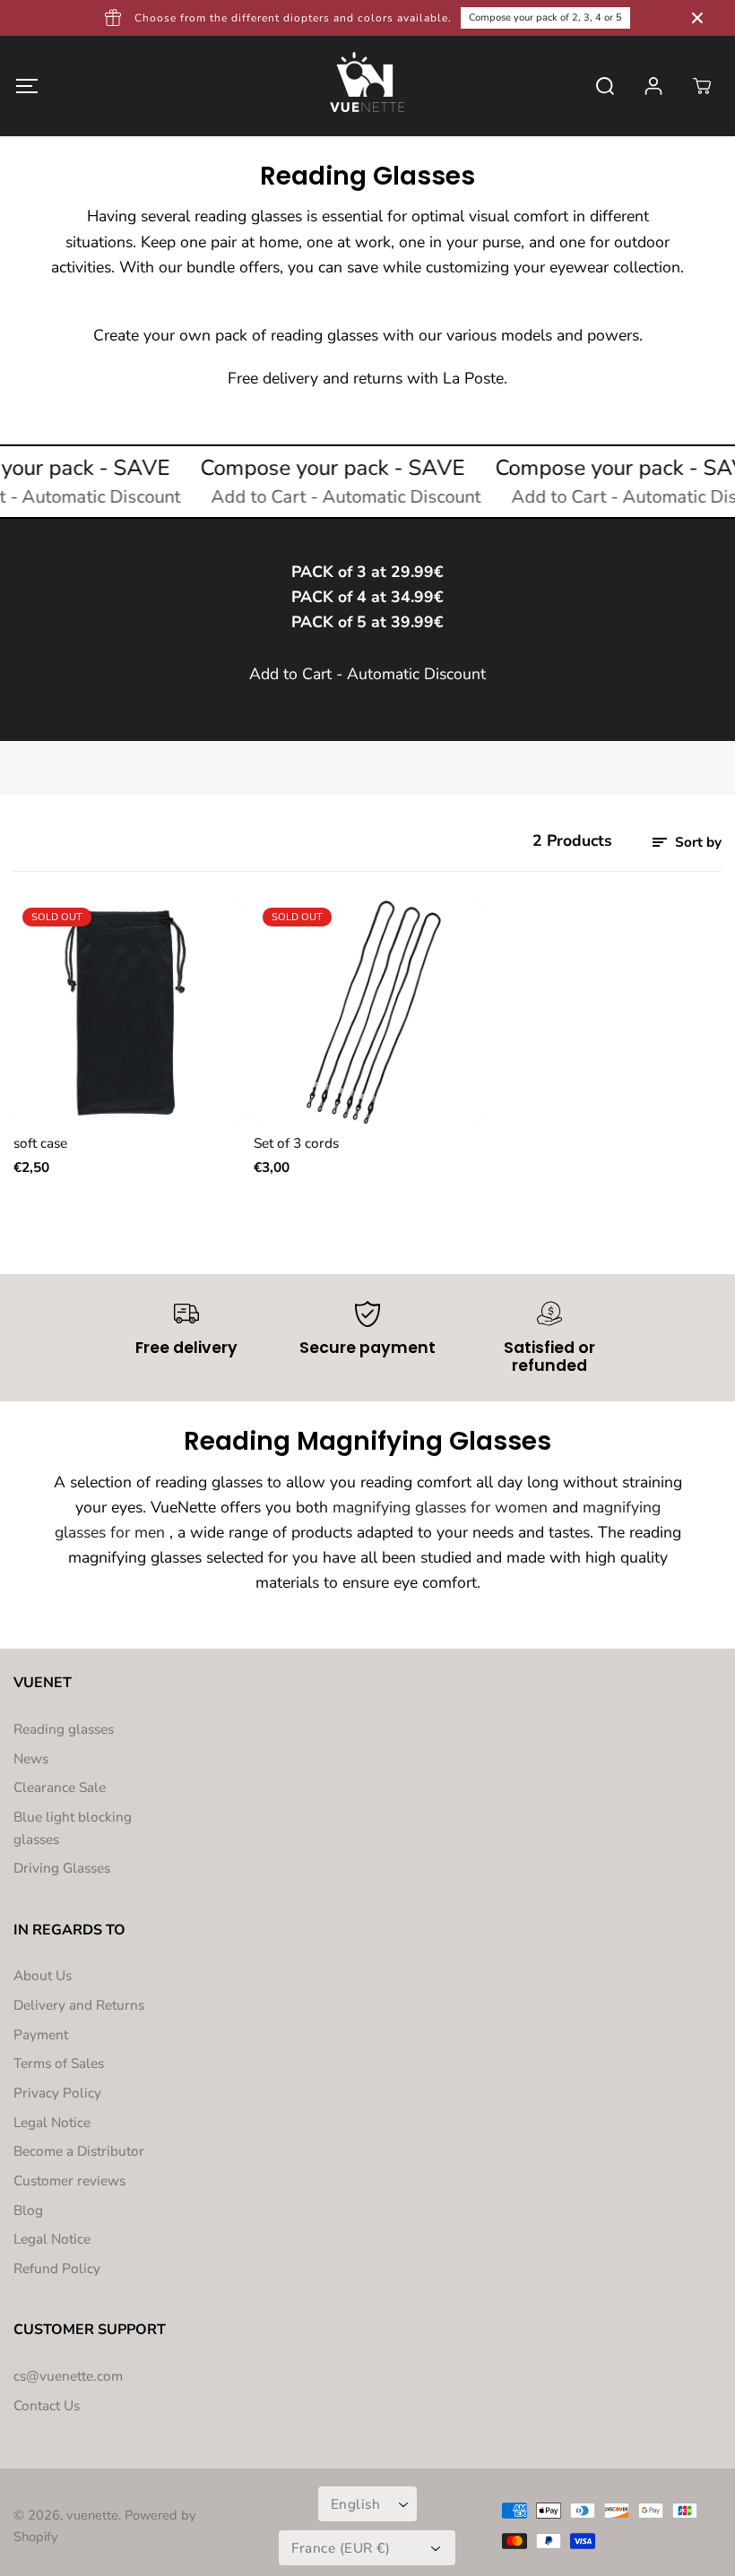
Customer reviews (69, 2180)
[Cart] (702, 86)
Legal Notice (52, 2122)
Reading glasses (64, 1729)
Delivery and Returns (79, 2005)
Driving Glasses (62, 1868)
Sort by (696, 842)
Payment (41, 2034)
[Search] (605, 86)
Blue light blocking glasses (73, 1828)
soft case (40, 1143)
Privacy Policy (57, 2093)
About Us (43, 1975)
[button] (26, 86)
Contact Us (47, 2405)
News (31, 1758)
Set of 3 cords (296, 1143)
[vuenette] (367, 86)
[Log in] (653, 86)
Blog (28, 2210)
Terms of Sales (59, 2063)
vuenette (92, 2515)
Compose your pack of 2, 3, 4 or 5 (545, 17)
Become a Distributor (79, 2151)
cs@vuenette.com (68, 2376)
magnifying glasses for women (440, 1507)
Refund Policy (57, 2268)
